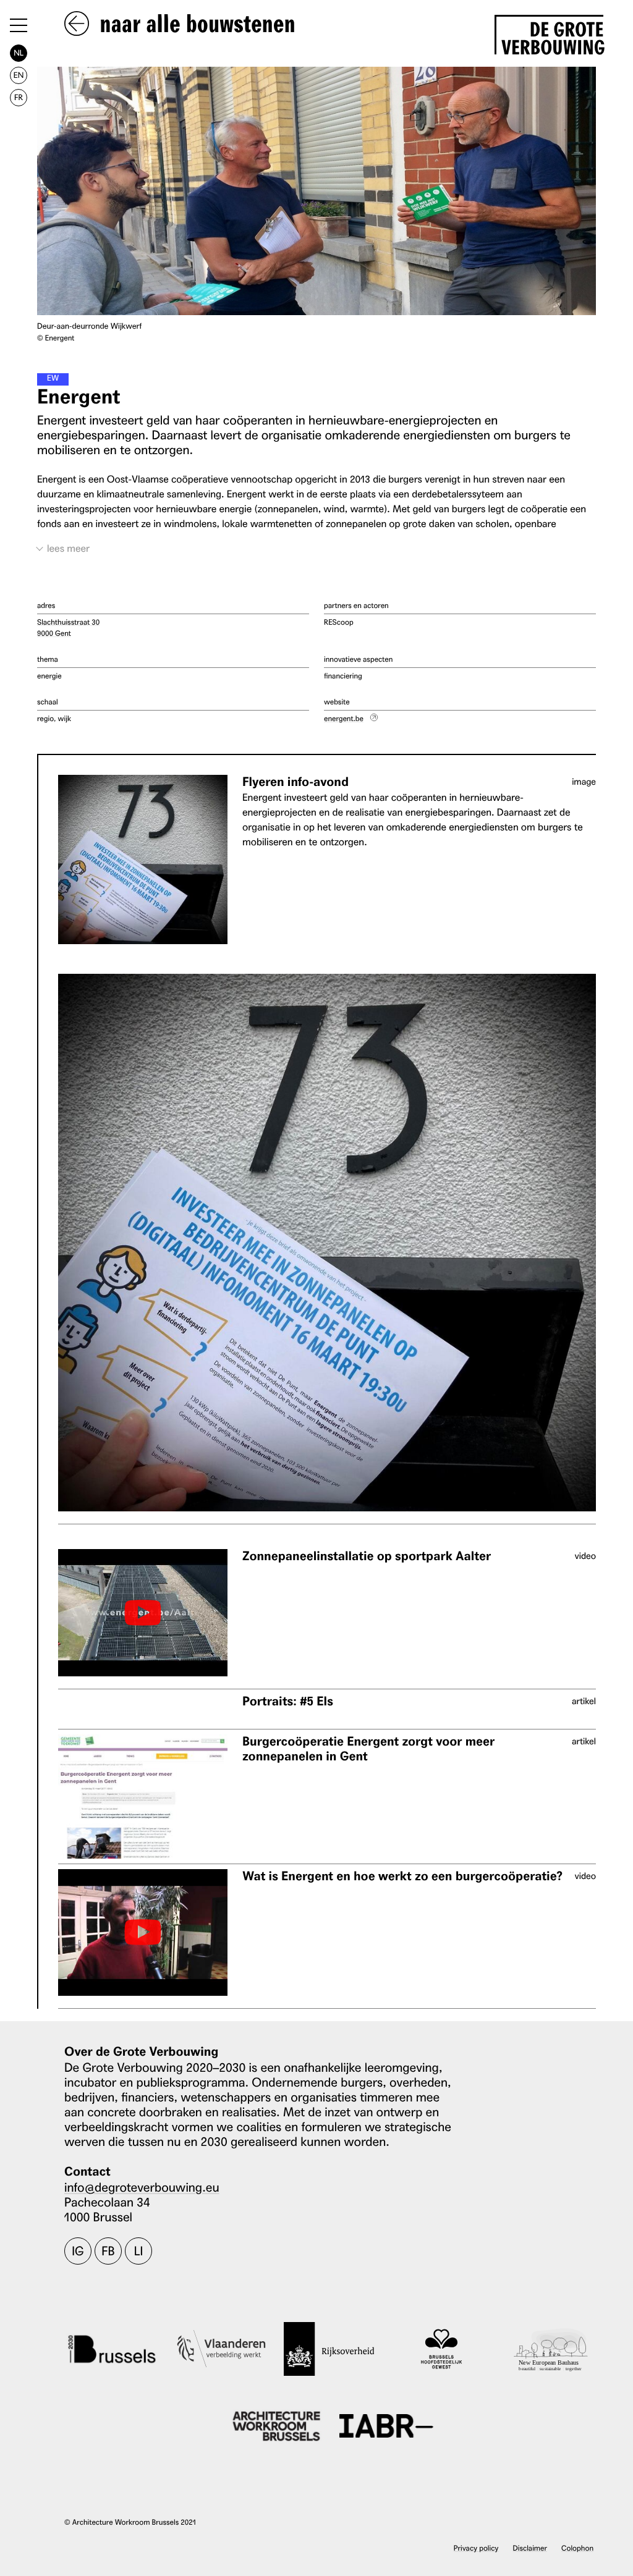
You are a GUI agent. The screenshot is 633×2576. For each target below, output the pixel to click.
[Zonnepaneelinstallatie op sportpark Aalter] (143, 1612)
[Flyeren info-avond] (143, 859)
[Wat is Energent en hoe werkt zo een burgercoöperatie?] (143, 1932)
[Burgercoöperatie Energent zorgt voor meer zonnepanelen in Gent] (143, 1797)
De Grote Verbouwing (552, 36)
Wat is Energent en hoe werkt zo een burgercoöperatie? (402, 1876)
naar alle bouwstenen (195, 25)
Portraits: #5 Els (288, 1701)
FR (19, 97)
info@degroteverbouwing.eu (142, 2187)
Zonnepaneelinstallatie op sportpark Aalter (367, 1556)
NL (19, 53)
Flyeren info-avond (295, 782)
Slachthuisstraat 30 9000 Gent (68, 627)
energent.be (344, 718)
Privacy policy (476, 2548)
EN (19, 75)
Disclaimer (530, 2548)
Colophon (577, 2548)
